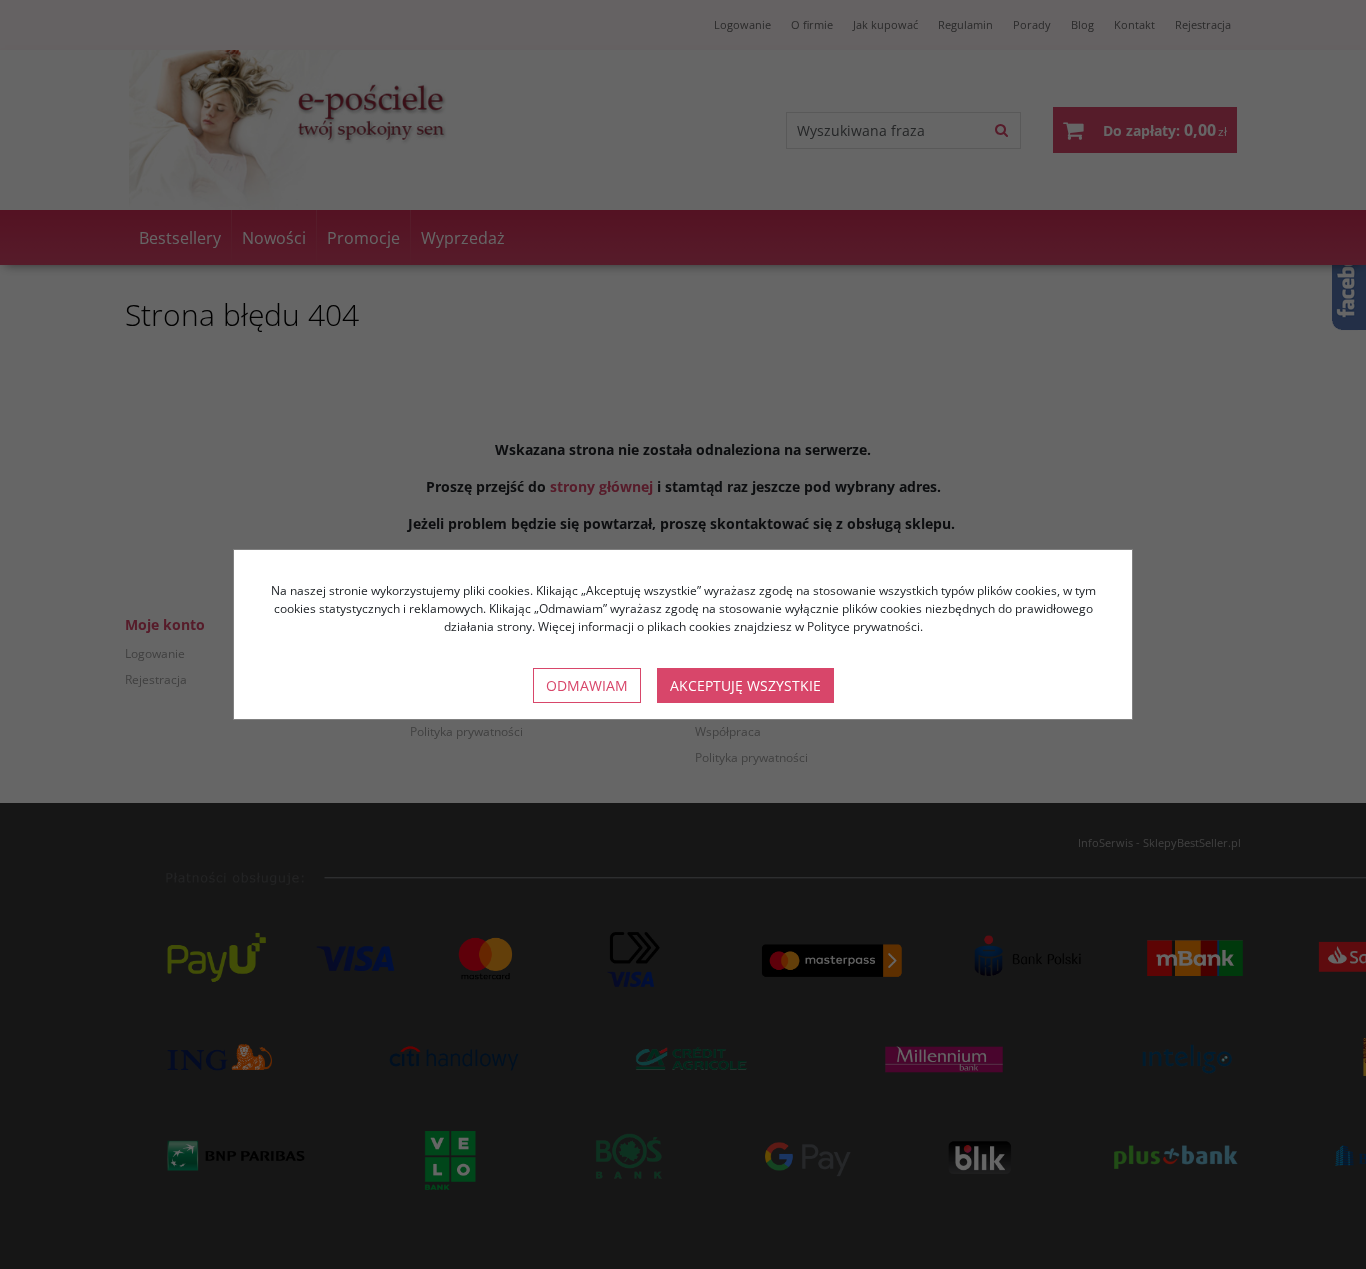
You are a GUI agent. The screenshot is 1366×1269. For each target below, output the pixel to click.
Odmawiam (587, 685)
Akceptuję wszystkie (745, 685)
